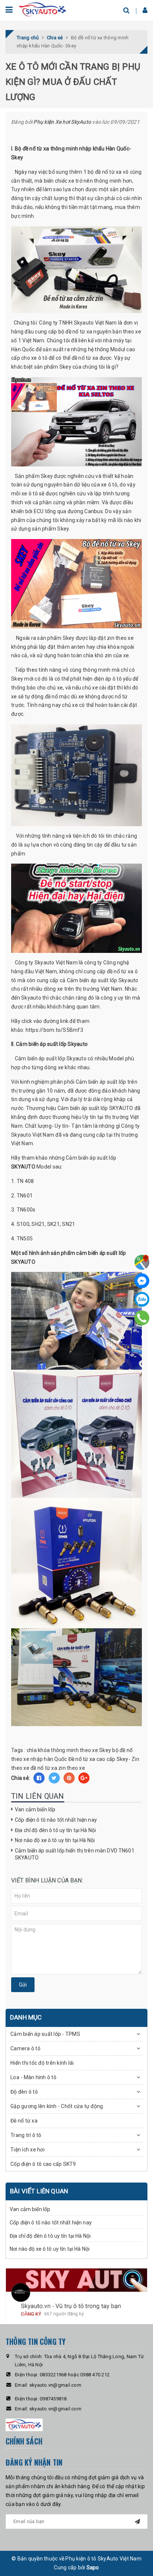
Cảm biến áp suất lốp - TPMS (45, 2034)
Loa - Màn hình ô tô (33, 2077)
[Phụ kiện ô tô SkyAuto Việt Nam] (43, 9)
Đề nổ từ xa (24, 2121)
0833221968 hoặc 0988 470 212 (75, 2375)
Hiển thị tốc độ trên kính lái (42, 2063)
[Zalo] (142, 1299)
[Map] (142, 1262)
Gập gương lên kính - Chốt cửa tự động (57, 2106)
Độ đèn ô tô (24, 2092)
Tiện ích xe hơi (27, 2150)
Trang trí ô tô (26, 2135)
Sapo (93, 2567)
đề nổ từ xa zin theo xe (58, 1768)
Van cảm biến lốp (35, 1809)
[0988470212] (142, 1318)
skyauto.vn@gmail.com (55, 2385)
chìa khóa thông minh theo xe (62, 1750)
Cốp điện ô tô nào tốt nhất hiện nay (56, 1820)
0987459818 (53, 2399)
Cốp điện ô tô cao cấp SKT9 (43, 2164)
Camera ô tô (25, 2048)
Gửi (23, 1985)
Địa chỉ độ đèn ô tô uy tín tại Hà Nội (55, 1830)
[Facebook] (142, 1281)
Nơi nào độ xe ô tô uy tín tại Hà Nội (55, 1840)
